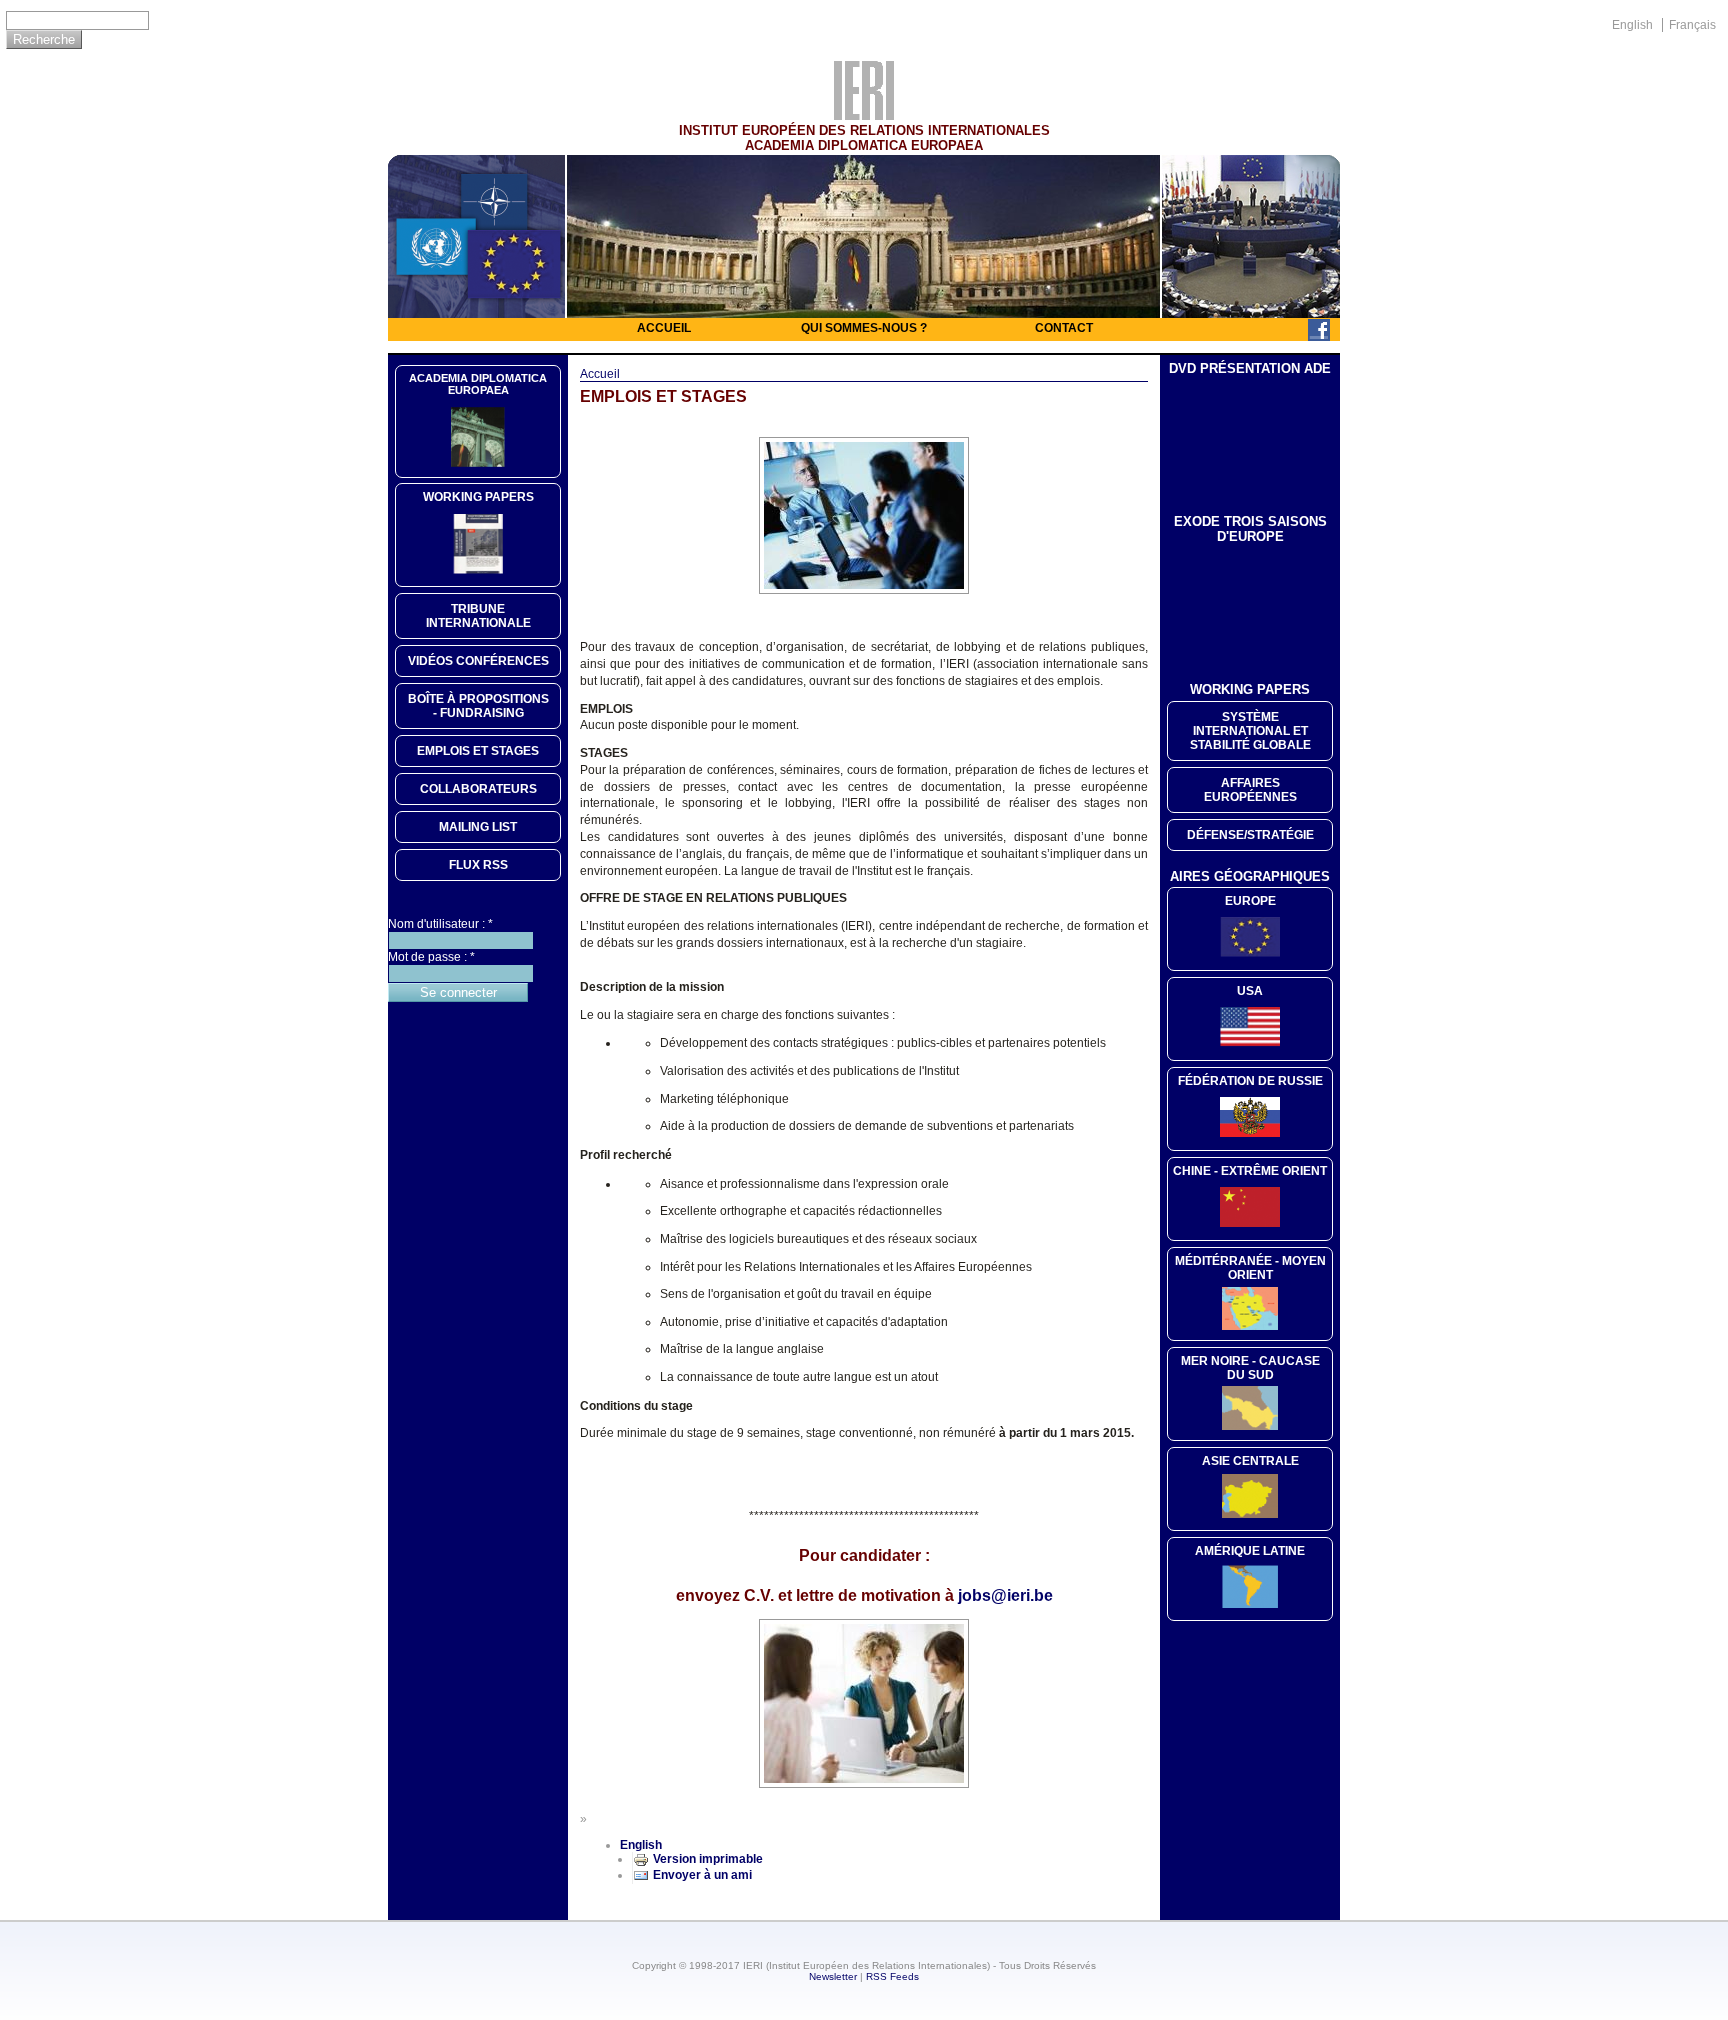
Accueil (664, 328)
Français (1692, 25)
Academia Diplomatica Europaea (478, 384)
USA (1250, 991)
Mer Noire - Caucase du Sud (1250, 1368)
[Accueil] (864, 115)
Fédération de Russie (1250, 1081)
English (1632, 25)
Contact (1064, 328)
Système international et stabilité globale (1250, 731)
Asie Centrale (1250, 1461)
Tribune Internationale (478, 616)
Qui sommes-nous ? (864, 328)
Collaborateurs (478, 789)
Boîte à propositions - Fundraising (478, 706)
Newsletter (833, 1976)
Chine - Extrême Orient (1250, 1171)
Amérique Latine (1250, 1551)
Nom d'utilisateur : (440, 924)
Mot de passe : (431, 957)
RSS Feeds (892, 1976)
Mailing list (478, 827)
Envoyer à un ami (702, 1875)
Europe (1250, 901)
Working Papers (478, 497)
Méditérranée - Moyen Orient (1250, 1268)
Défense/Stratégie (1250, 835)
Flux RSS (478, 865)
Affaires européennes (1250, 790)
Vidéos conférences (478, 661)
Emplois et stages (478, 751)
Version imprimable (708, 1859)
